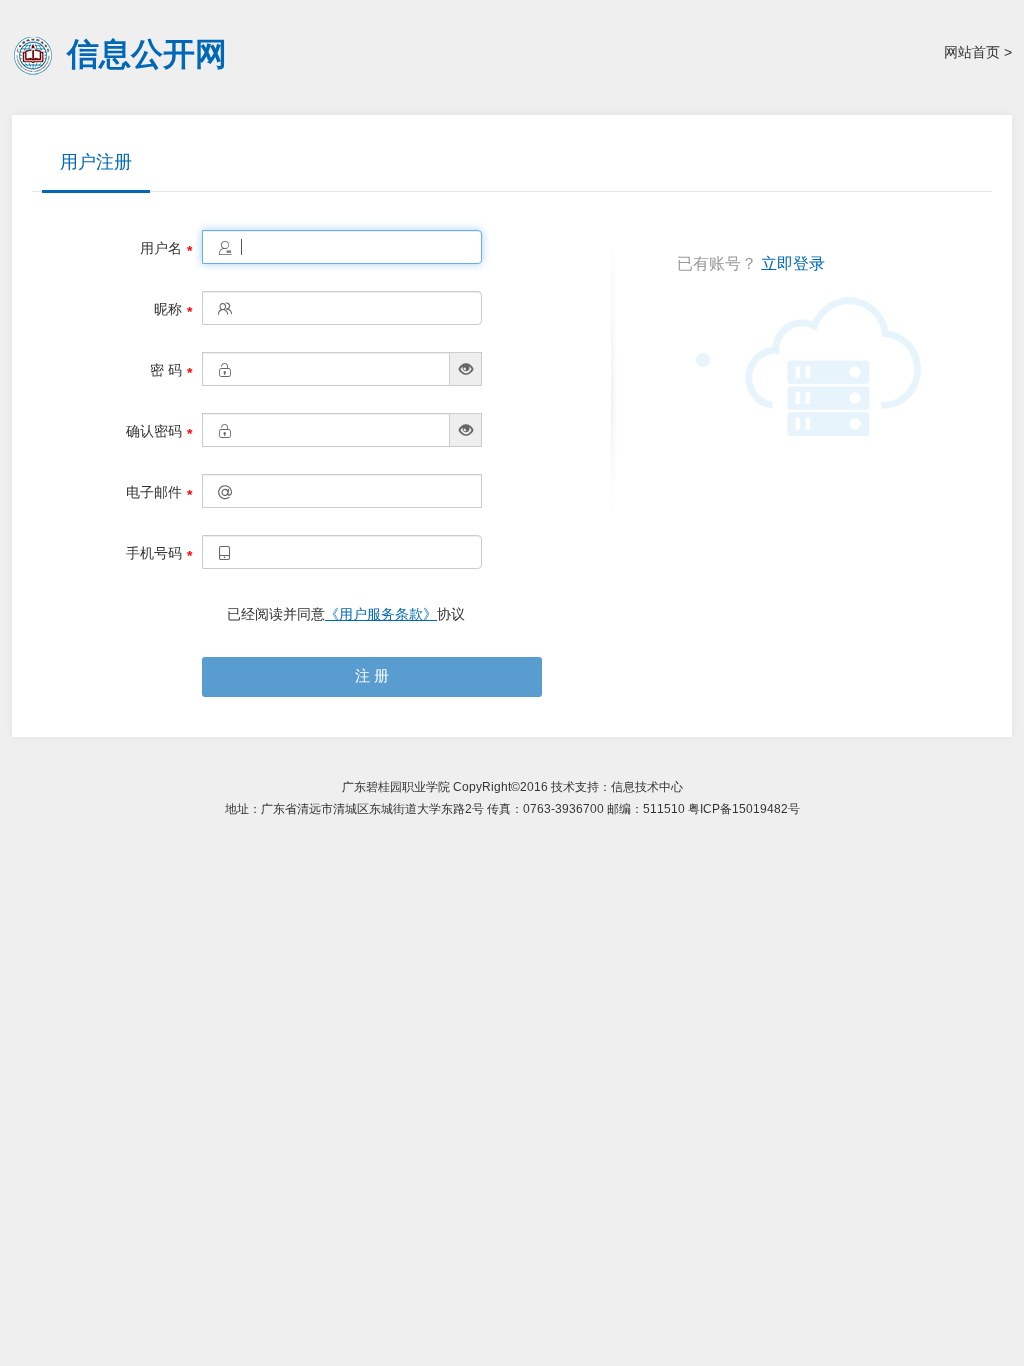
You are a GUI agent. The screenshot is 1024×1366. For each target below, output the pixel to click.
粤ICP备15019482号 (744, 809)
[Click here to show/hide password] (465, 369)
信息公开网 (147, 52)
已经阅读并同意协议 (346, 614)
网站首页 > (978, 52)
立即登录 (793, 263)
